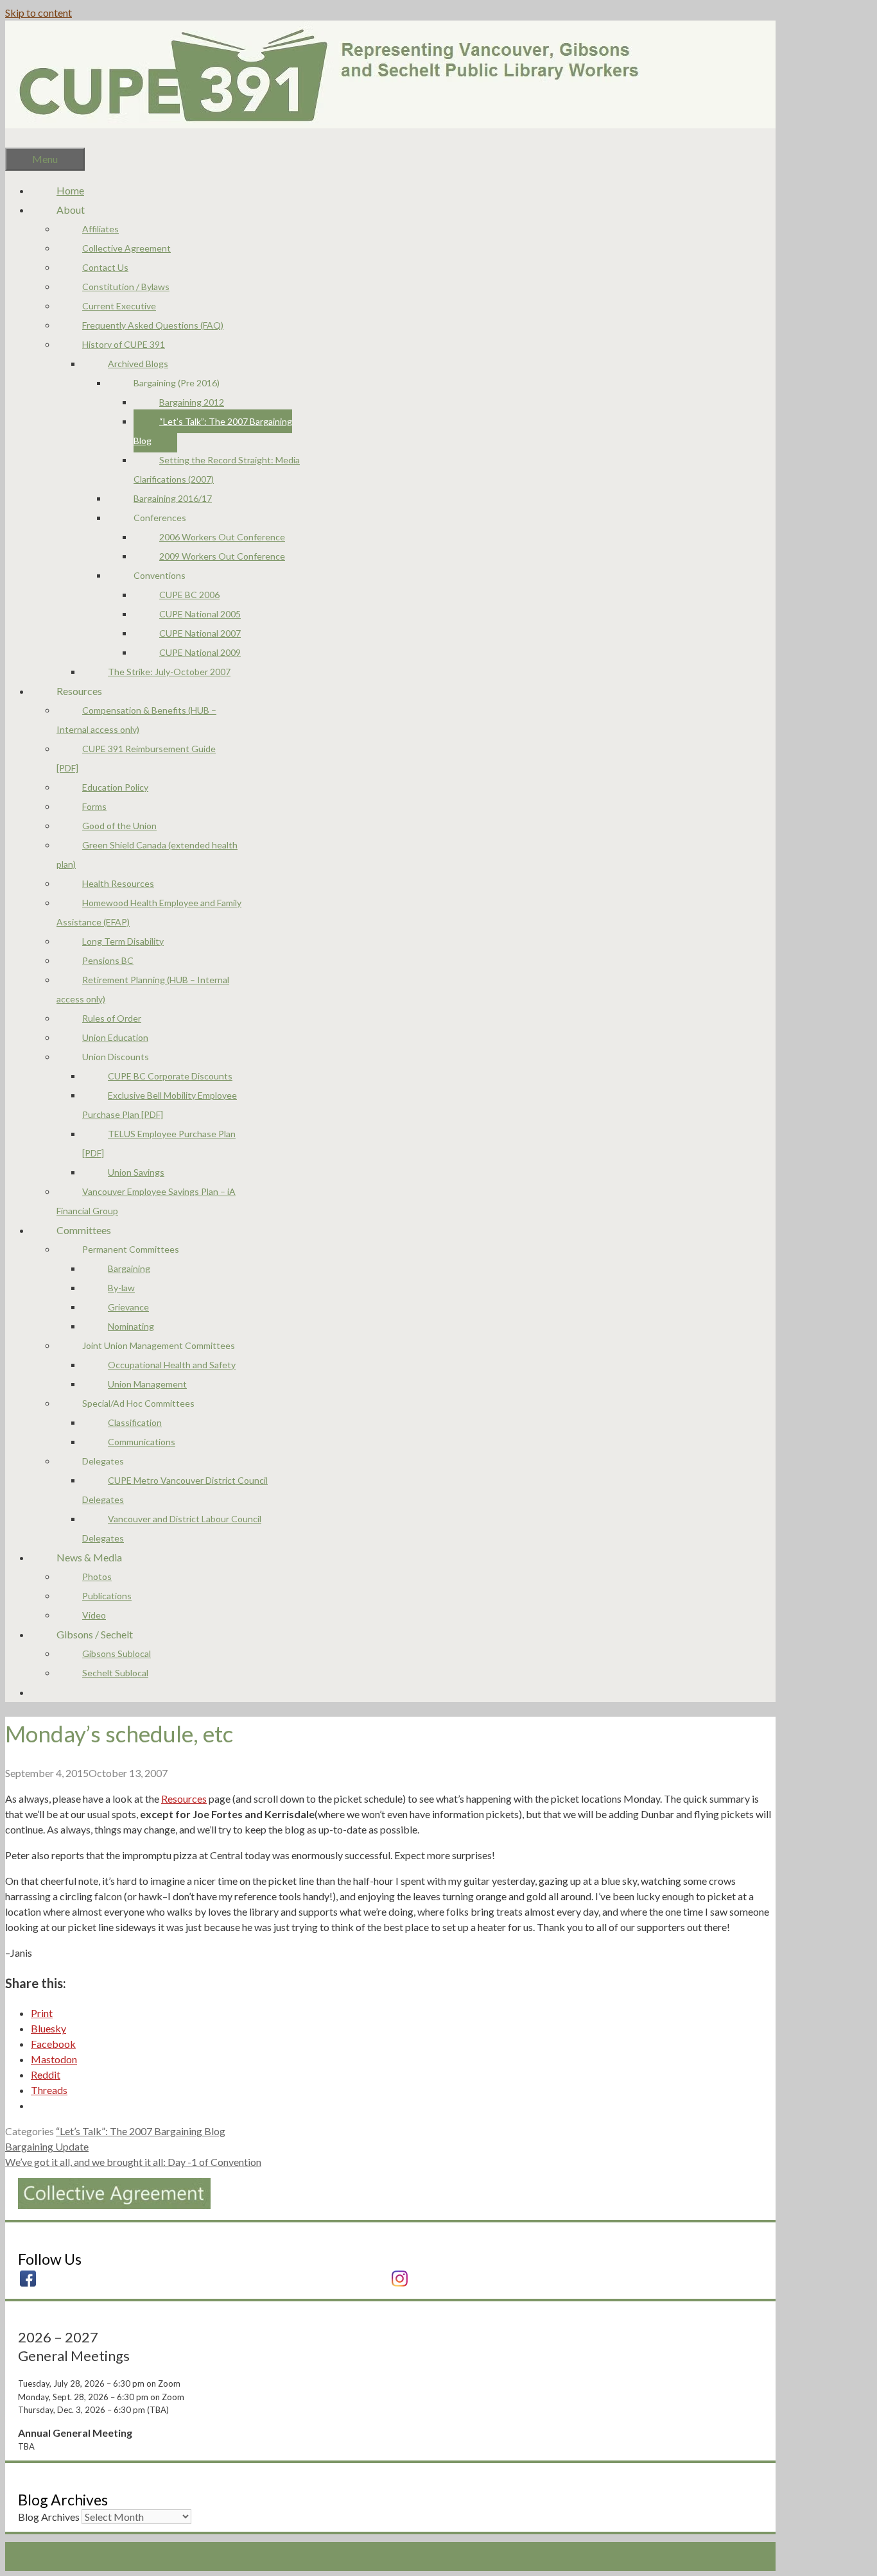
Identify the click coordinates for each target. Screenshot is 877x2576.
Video (94, 1615)
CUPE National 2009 (200, 652)
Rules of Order (112, 1018)
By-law (121, 1288)
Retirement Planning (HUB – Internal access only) (143, 989)
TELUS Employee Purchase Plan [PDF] (159, 1143)
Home (70, 190)
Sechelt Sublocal (115, 1673)
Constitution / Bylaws (126, 287)
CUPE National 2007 (200, 633)
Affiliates (100, 229)
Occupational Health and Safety (172, 1365)
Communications (142, 1442)
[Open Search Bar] (31, 138)
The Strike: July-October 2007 (169, 672)
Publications (107, 1596)
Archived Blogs (138, 364)
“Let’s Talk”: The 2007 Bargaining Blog (213, 431)
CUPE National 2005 (200, 614)
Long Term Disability (123, 941)
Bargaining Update (47, 2146)
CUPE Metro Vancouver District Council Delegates (175, 1490)
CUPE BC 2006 (189, 595)
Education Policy (115, 787)
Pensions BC (108, 960)
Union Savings (136, 1172)
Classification (135, 1422)
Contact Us (105, 267)
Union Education (115, 1037)
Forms (94, 806)
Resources (184, 1799)
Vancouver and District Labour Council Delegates (172, 1528)
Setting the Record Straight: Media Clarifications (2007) (217, 469)
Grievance (128, 1307)
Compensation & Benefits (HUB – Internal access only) (136, 720)
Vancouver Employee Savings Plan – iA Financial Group (146, 1201)
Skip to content (39, 13)
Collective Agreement (126, 248)
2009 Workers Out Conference (222, 556)
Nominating (131, 1326)
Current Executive (119, 306)
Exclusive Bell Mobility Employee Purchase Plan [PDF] (160, 1105)
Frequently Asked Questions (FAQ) (153, 325)
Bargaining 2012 (192, 402)
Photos (97, 1576)
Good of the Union (119, 826)
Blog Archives (49, 2517)
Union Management (147, 1384)
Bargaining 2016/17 (173, 498)
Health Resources (118, 883)
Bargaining (129, 1268)
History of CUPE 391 (124, 344)
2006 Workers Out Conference (222, 537)
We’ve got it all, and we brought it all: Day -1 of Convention (133, 2162)
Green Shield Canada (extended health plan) (147, 854)
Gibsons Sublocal (117, 1653)
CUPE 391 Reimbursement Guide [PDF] (136, 758)
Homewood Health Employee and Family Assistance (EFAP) (149, 912)
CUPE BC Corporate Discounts (170, 1076)
